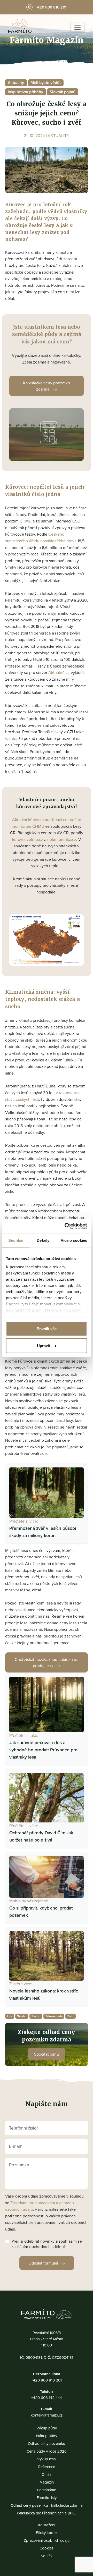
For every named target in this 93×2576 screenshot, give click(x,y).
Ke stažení (47, 2525)
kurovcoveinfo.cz (28, 839)
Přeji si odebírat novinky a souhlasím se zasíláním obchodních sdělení (47, 2244)
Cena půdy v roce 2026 (47, 2451)
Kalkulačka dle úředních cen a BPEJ (47, 2513)
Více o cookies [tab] (74, 1240)
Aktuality (16, 83)
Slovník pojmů (63, 92)
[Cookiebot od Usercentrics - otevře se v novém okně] (66, 1226)
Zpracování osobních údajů (47, 2540)
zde (43, 1453)
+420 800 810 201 (47, 2380)
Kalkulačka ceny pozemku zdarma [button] (47, 386)
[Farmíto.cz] (20, 27)
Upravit (44, 1345)
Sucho (36, 2016)
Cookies (47, 2548)
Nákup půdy (47, 2436)
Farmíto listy (47, 2498)
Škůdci (22, 2016)
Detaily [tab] (43, 1240)
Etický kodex (47, 2533)
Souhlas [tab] (16, 1240)
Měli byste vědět (46, 83)
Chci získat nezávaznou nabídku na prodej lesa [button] (47, 1662)
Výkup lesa (47, 2459)
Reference (47, 2467)
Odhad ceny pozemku (47, 2443)
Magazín (47, 2482)
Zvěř (71, 2016)
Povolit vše (47, 1329)
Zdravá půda (54, 2016)
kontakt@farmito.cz (47, 2415)
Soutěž (47, 2556)
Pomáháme (47, 2490)
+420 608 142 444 (47, 2398)
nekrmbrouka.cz (62, 839)
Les (10, 2016)
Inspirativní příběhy (25, 92)
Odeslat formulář (43, 2263)
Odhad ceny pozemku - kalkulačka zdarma (47, 2505)
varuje (11, 738)
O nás (47, 2474)
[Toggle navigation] (78, 27)
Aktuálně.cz (59, 672)
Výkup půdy (47, 2428)
